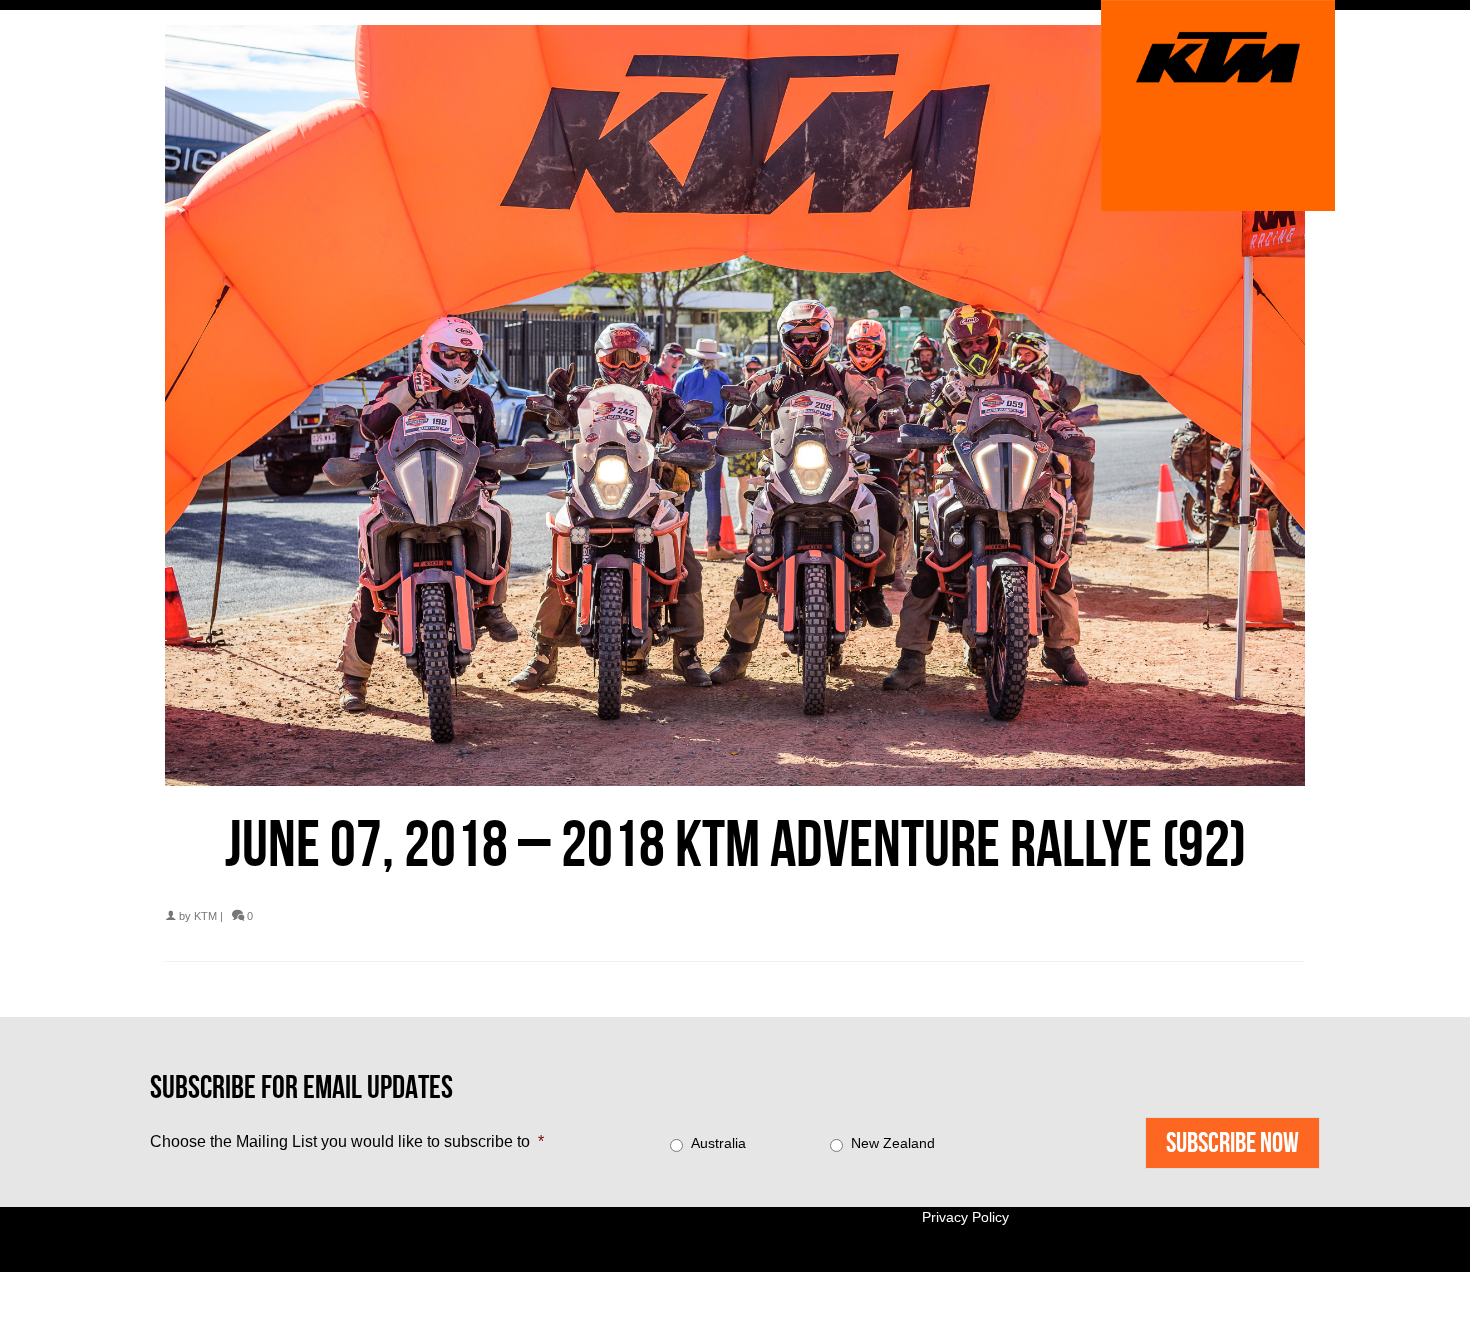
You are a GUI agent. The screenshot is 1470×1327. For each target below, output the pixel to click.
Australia (718, 1143)
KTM (205, 916)
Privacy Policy (965, 1217)
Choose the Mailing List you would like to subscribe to (347, 1141)
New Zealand (893, 1143)
